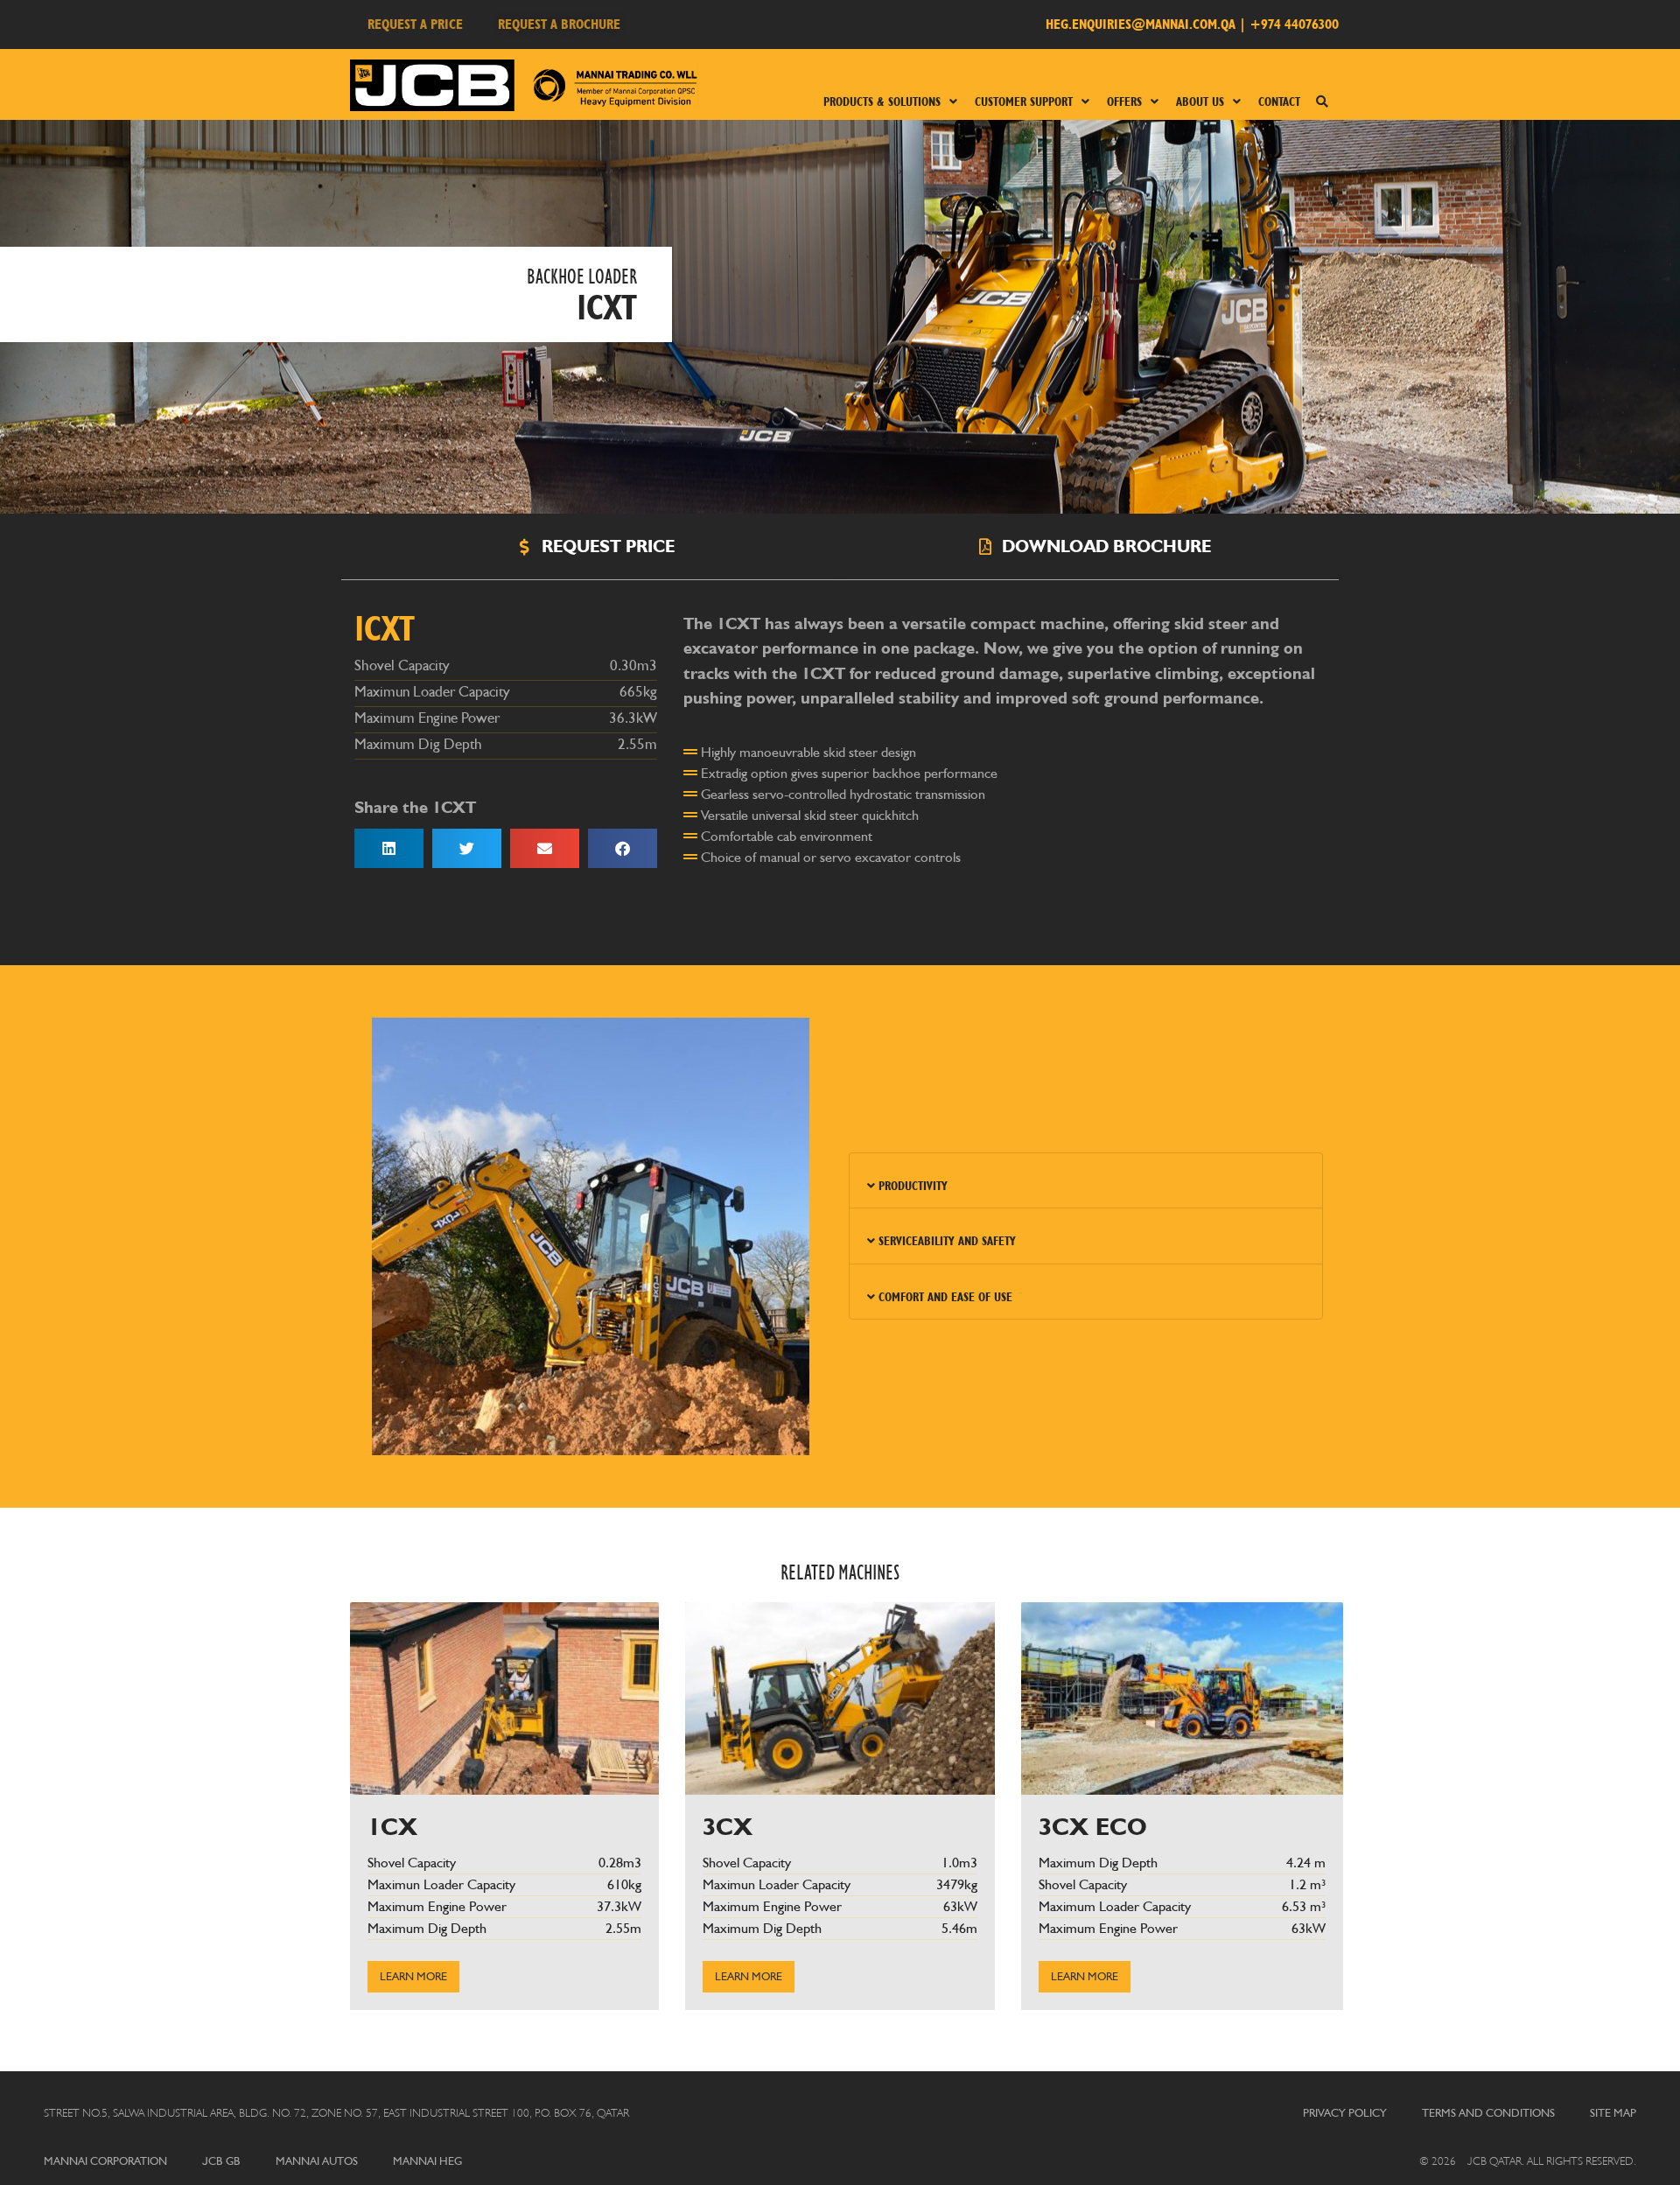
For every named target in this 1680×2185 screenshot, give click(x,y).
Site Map (1613, 2113)
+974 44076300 (1294, 24)
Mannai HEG (427, 2161)
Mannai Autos (317, 2161)
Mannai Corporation (105, 2161)
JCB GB (221, 2161)
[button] (389, 848)
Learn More (413, 1976)
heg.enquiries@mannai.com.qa (1141, 24)
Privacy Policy (1345, 2113)
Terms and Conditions (1488, 2113)
